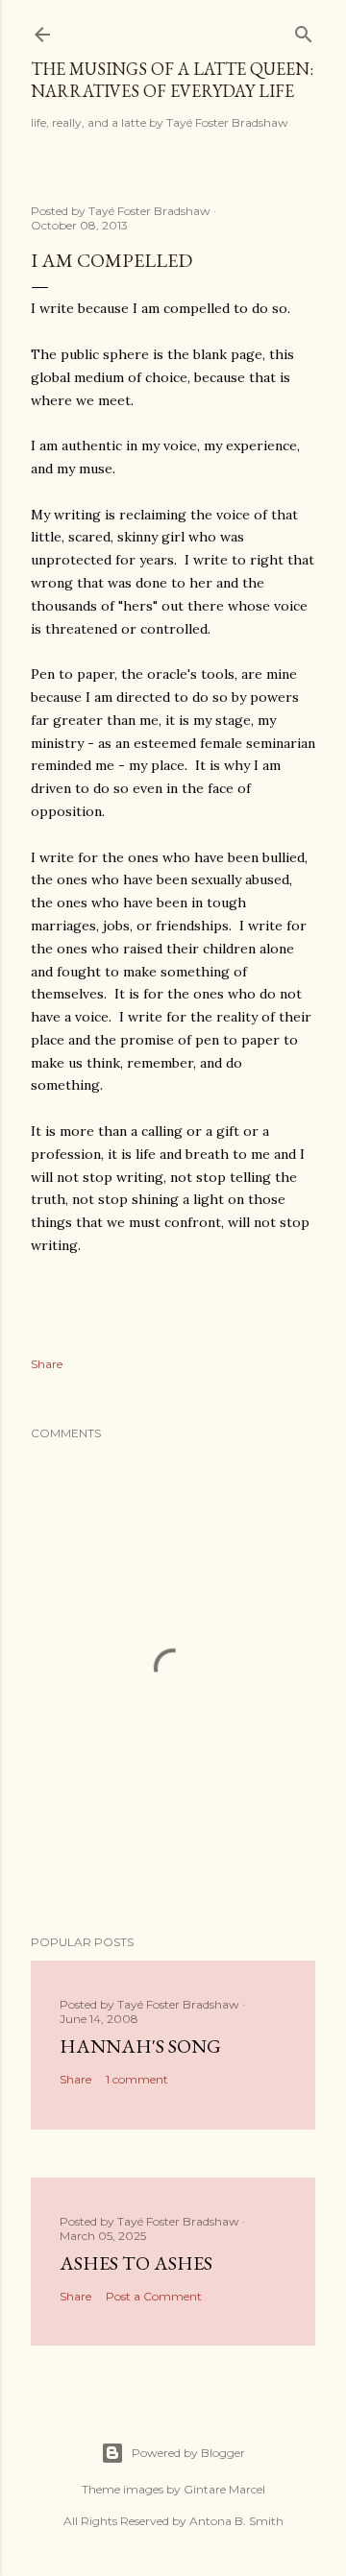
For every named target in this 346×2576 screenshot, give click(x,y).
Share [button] (47, 1364)
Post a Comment (154, 2296)
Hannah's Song (140, 2046)
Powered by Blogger (188, 2453)
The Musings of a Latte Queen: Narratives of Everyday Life (172, 80)
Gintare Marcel (224, 2489)
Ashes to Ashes (136, 2263)
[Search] (304, 30)
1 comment (137, 2079)
